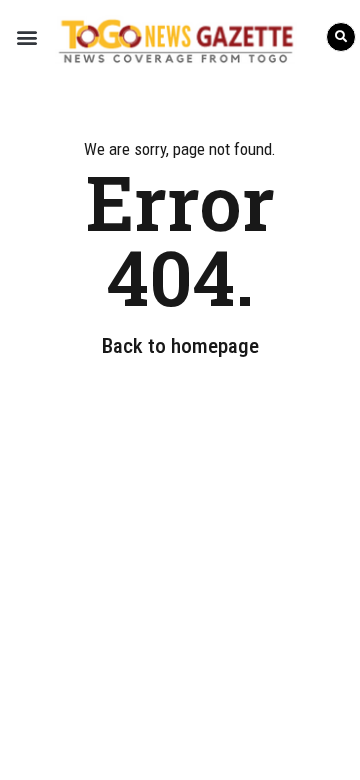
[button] (26, 36)
